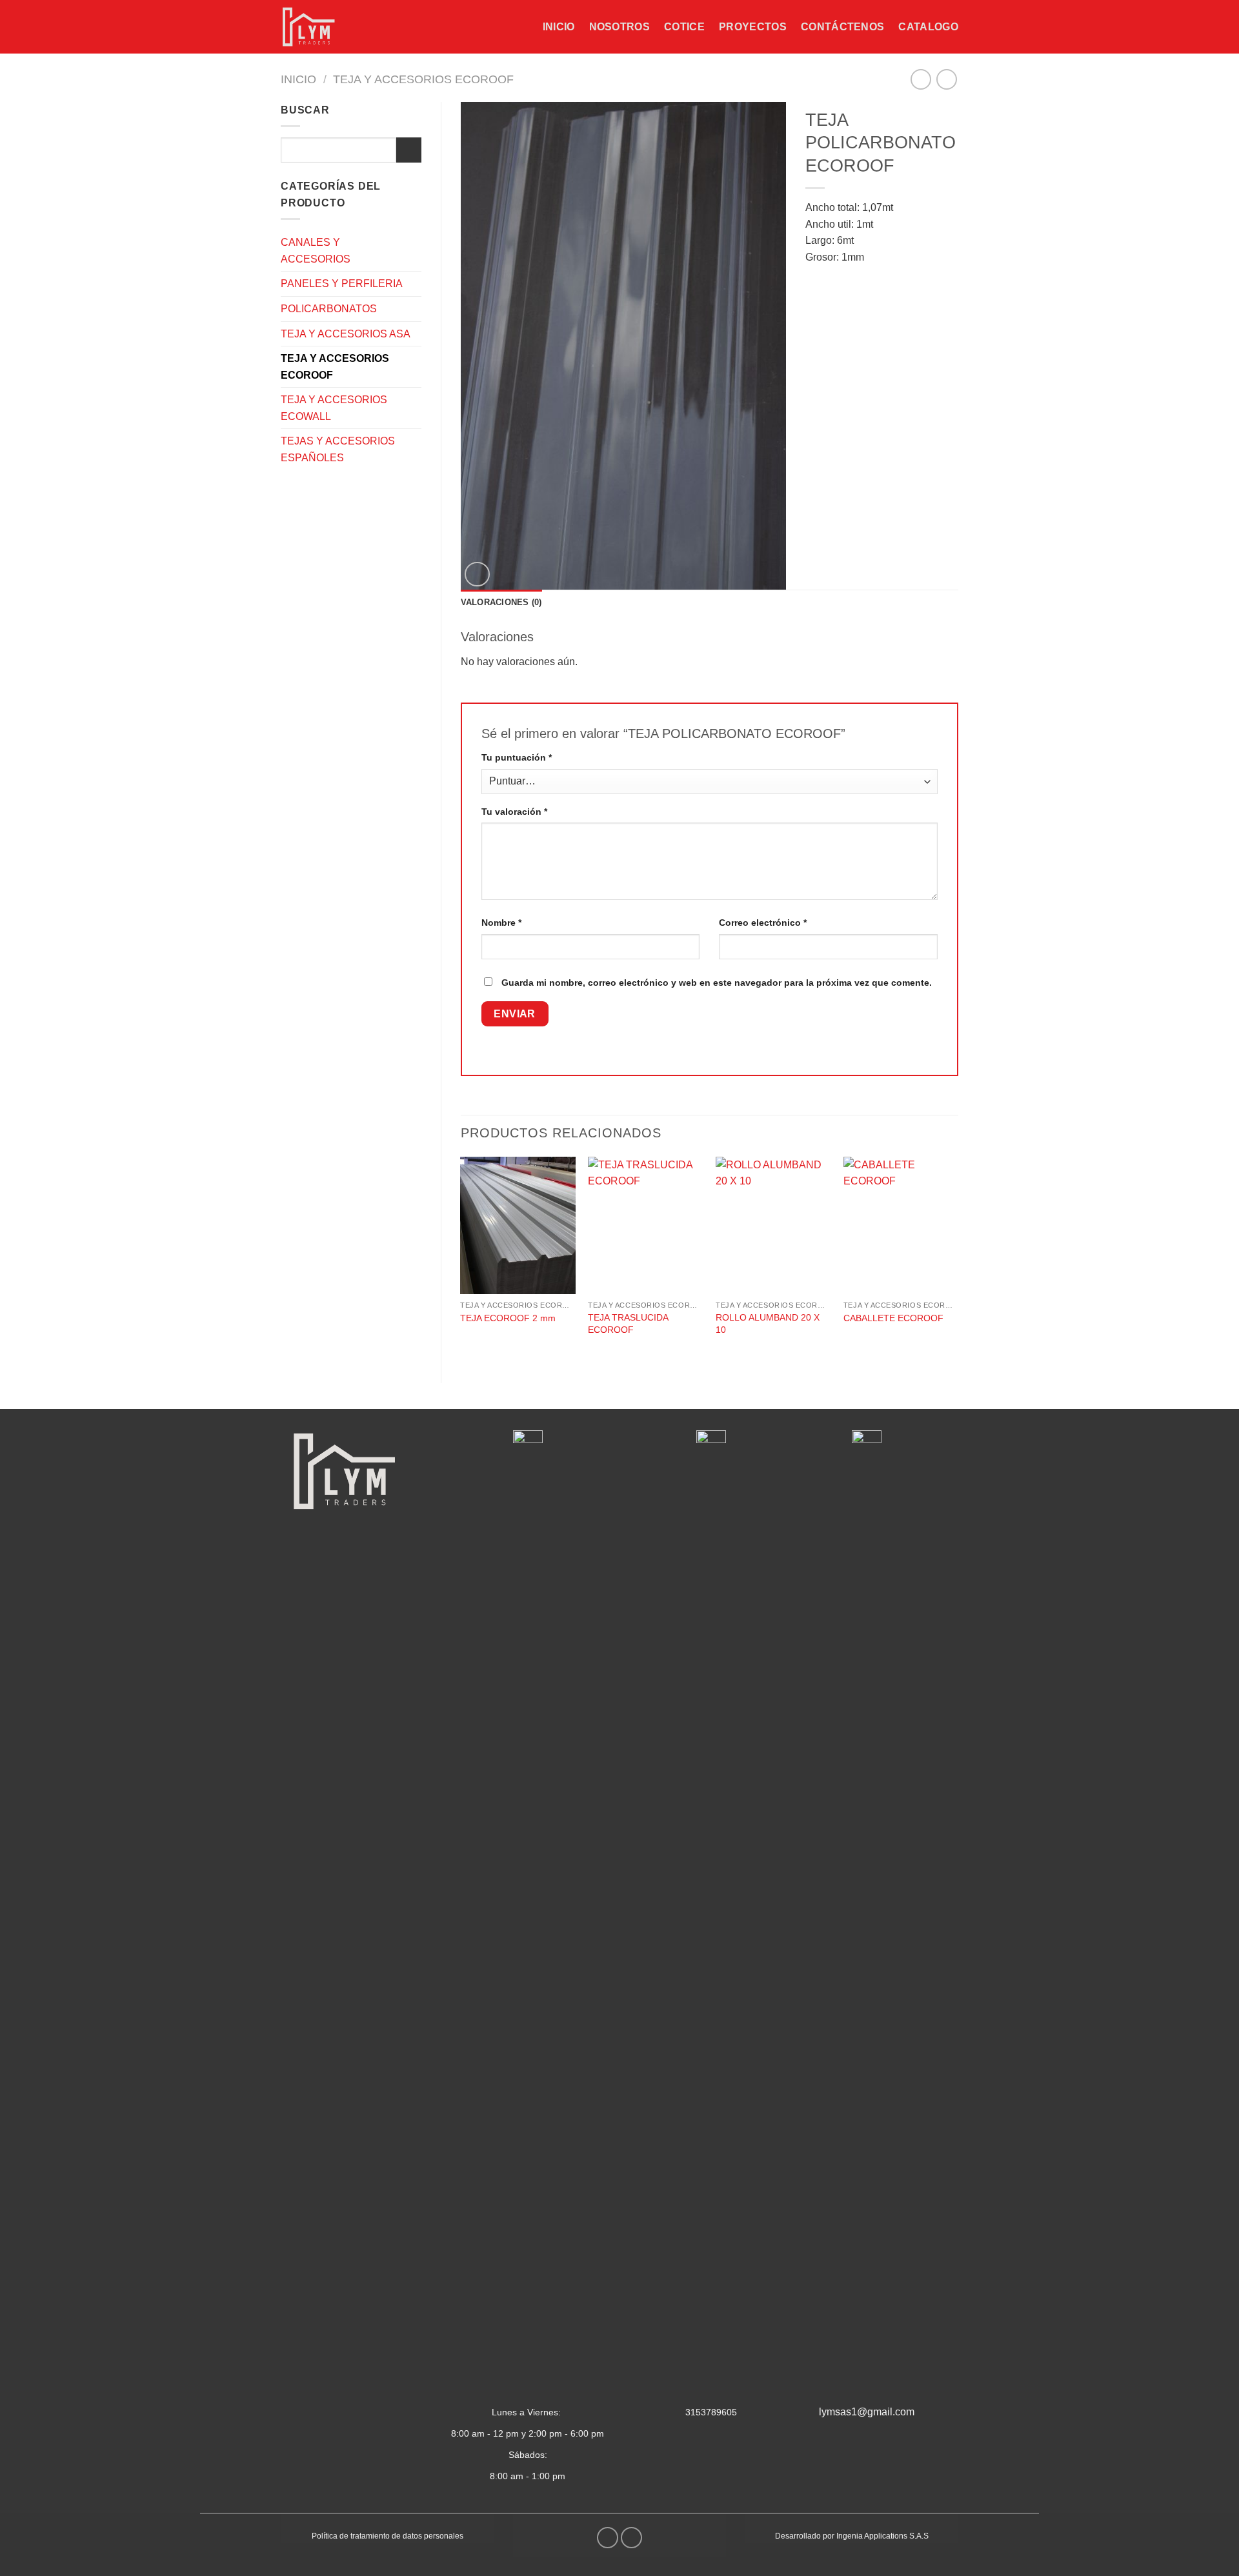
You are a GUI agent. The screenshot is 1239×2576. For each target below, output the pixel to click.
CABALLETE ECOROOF (893, 1318)
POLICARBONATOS (329, 309)
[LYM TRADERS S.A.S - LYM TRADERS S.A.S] (315, 27)
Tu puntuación (517, 757)
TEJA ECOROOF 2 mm (508, 1318)
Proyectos (753, 27)
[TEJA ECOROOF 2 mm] (518, 1226)
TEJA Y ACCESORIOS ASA (346, 334)
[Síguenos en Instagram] (631, 2538)
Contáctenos (843, 27)
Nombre (501, 923)
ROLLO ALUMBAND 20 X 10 (768, 1323)
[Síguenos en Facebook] (608, 2538)
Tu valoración (514, 812)
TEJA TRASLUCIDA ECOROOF (628, 1323)
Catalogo (928, 27)
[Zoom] (477, 574)
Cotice (684, 27)
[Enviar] (409, 150)
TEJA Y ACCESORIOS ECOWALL (334, 408)
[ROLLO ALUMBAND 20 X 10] (773, 1226)
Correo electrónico (763, 923)
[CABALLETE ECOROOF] (901, 1226)
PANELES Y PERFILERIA (342, 284)
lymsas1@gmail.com (867, 2412)
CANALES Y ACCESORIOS (316, 251)
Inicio (559, 27)
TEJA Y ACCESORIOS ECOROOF (423, 79)
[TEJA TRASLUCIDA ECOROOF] (645, 1226)
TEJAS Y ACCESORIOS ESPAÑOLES (338, 449)
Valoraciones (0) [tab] (501, 602)
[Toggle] (416, 251)
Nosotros (620, 27)
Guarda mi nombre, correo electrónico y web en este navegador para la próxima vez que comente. (717, 983)
